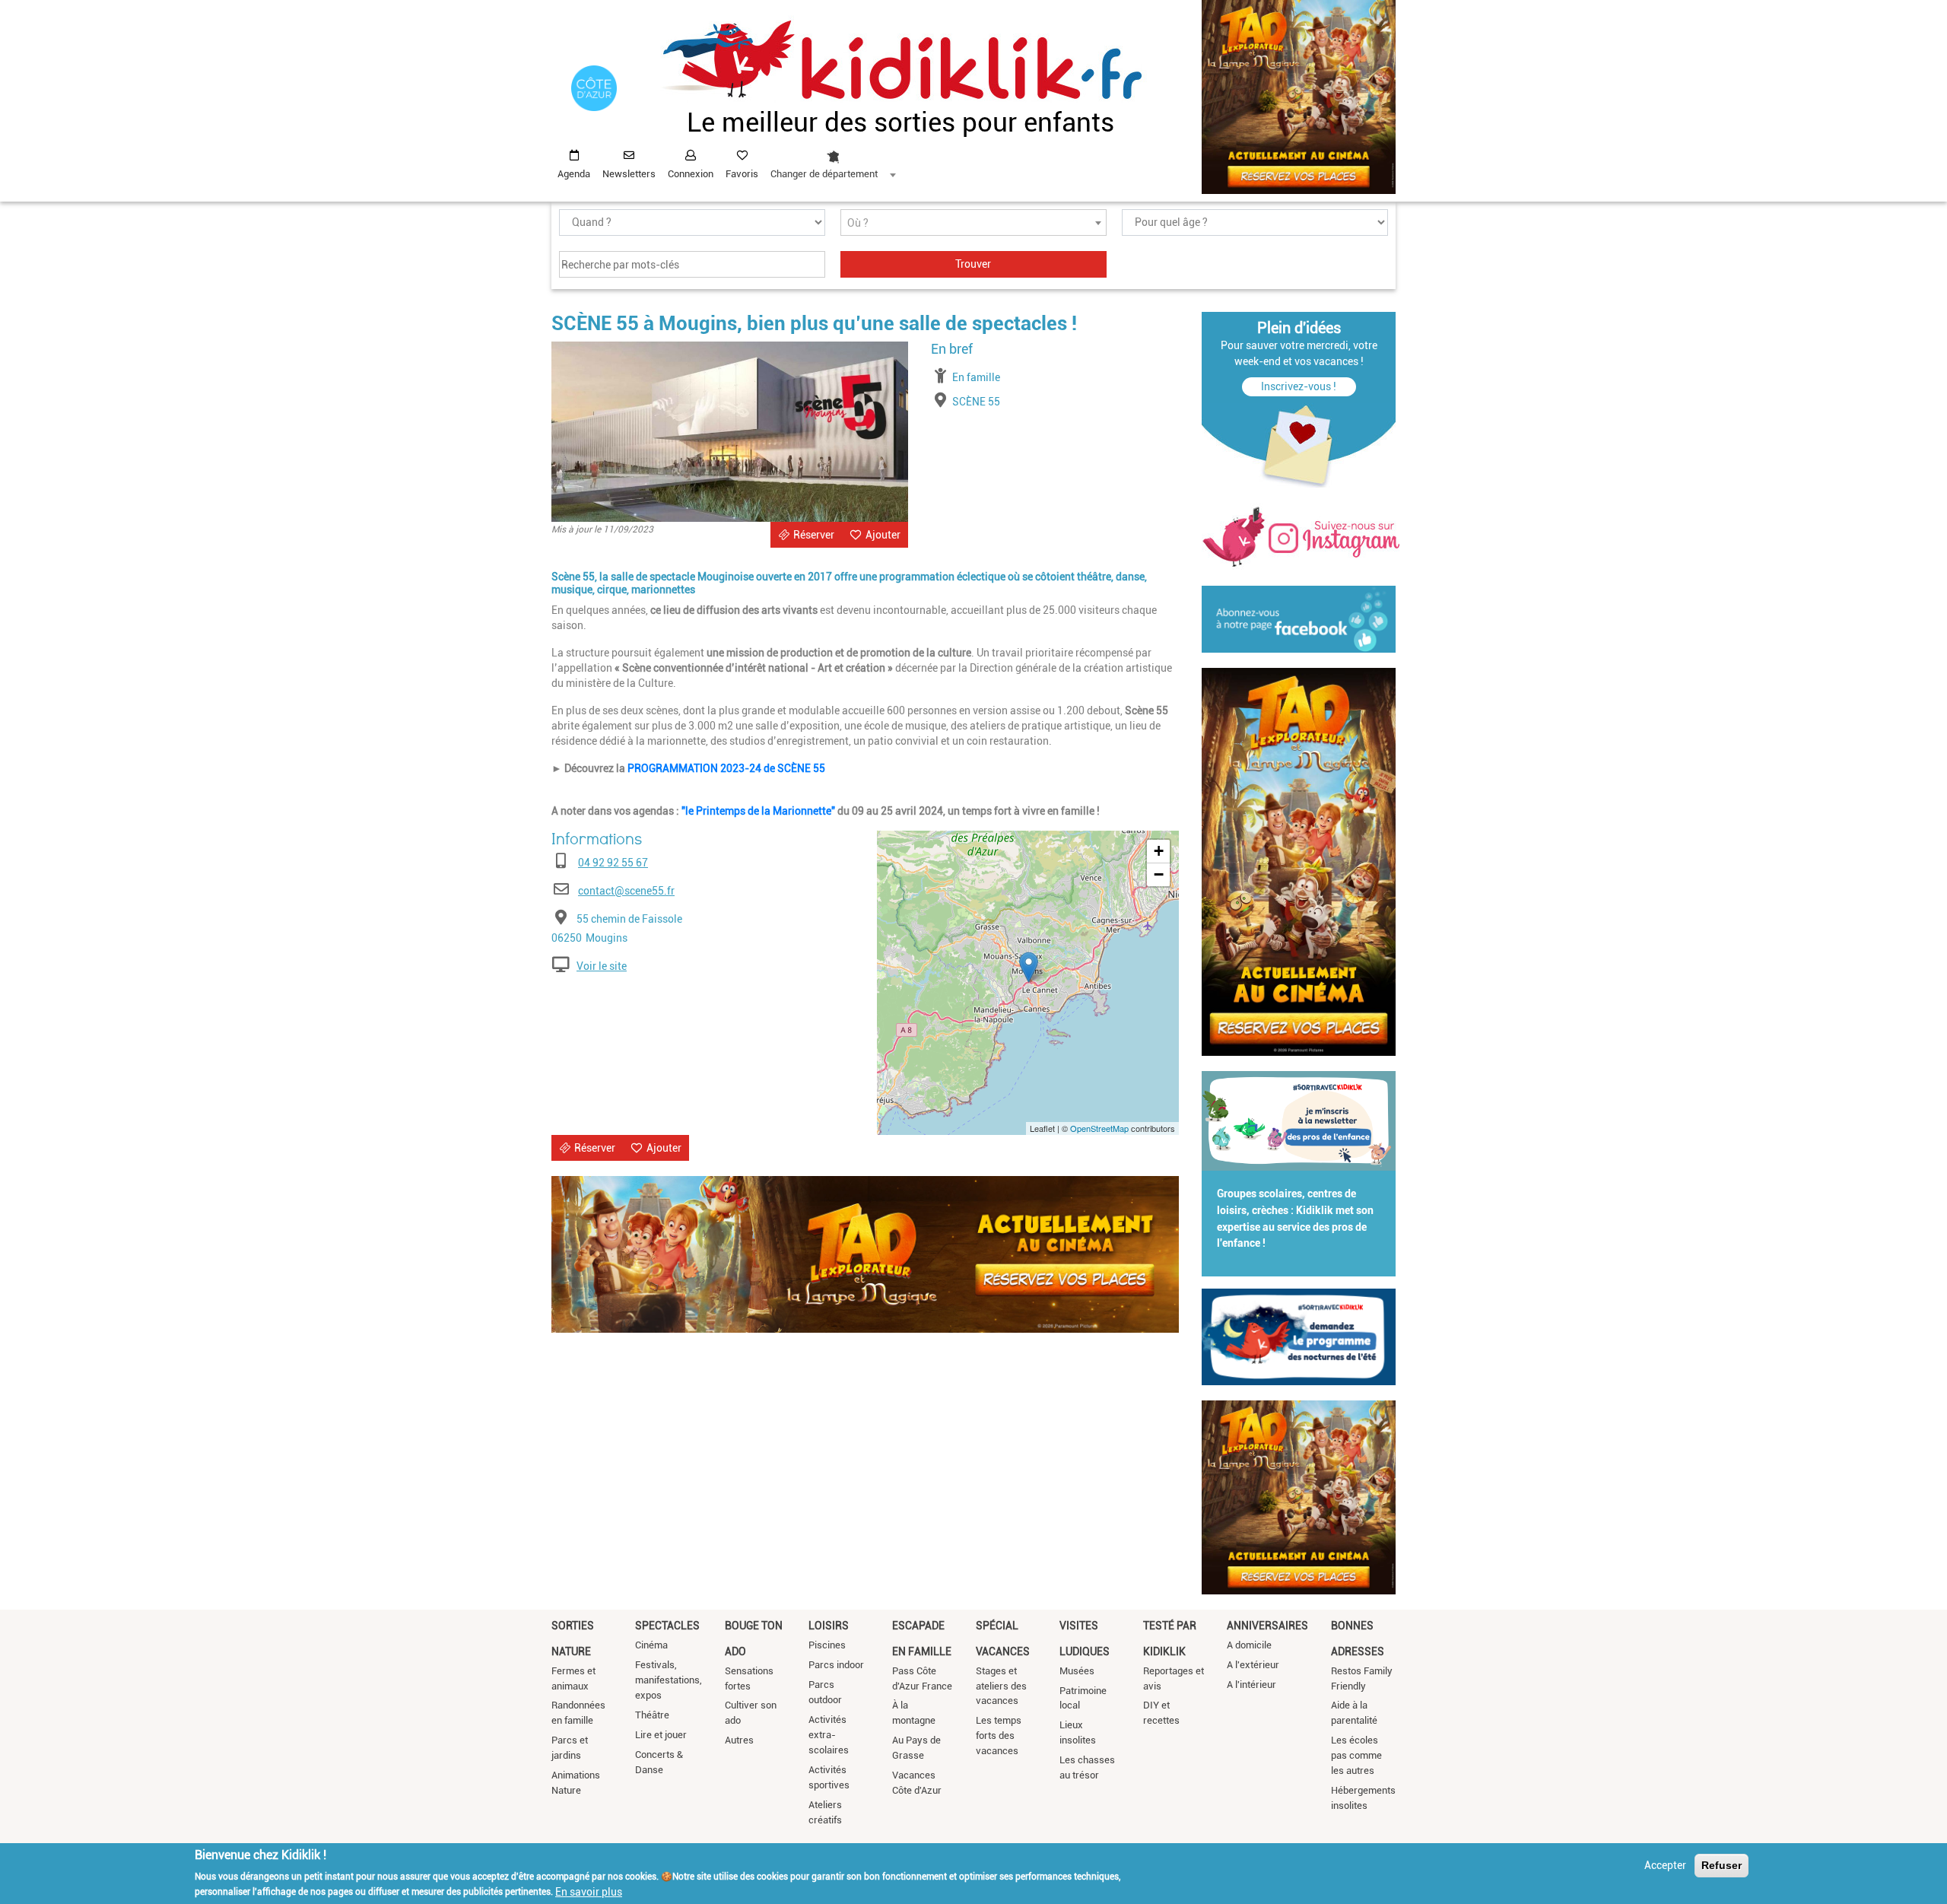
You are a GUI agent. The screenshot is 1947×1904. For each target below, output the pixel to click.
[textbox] (973, 223)
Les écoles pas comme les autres (1356, 1755)
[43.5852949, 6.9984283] (1029, 967)
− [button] (1159, 874)
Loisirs (829, 1626)
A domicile (1249, 1645)
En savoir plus (589, 1891)
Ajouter (883, 535)
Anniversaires (1267, 1626)
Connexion (691, 174)
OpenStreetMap (1099, 1128)
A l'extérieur (1253, 1665)
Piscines (827, 1645)
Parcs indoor (836, 1665)
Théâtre (652, 1715)
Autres (739, 1740)
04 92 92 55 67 (613, 863)
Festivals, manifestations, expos (669, 1680)
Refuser (1721, 1865)
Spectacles (667, 1626)
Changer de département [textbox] (824, 174)
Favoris (742, 174)
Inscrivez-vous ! (1299, 386)
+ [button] (1159, 851)
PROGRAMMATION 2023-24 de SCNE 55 (727, 768)
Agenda (574, 174)
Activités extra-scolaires (829, 1735)
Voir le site (602, 966)
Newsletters (629, 174)
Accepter (1665, 1865)
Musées (1077, 1671)
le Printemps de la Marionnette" (760, 811)
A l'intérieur (1251, 1685)
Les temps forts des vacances (999, 1736)
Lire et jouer (661, 1735)
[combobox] (833, 161)
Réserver (814, 535)
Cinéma (651, 1645)
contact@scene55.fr (626, 891)
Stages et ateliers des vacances (1001, 1686)
